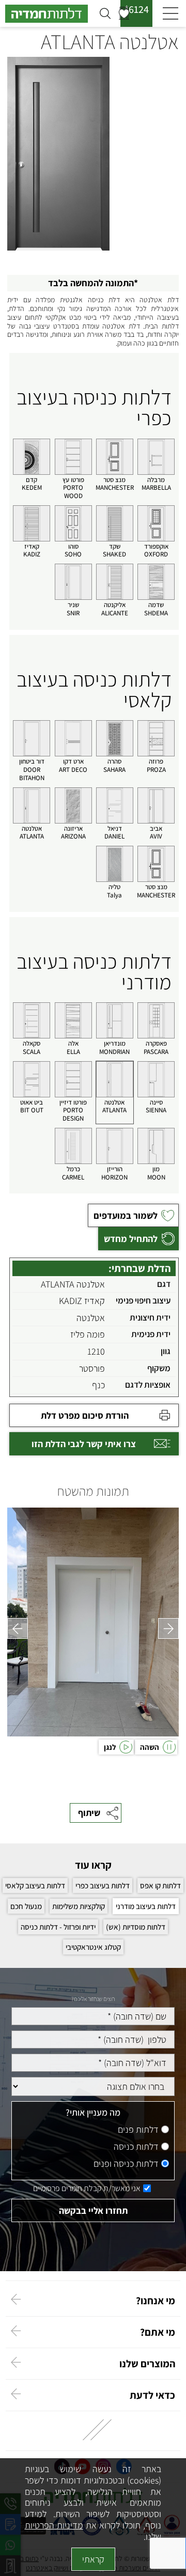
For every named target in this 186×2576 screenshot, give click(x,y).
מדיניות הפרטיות (54, 2525)
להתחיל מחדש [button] (131, 1239)
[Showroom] (93, 2086)
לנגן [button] (110, 1747)
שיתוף (89, 1813)
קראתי (93, 2559)
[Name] (93, 2016)
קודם (18, 1628)
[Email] (93, 2063)
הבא (168, 1628)
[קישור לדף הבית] (50, 14)
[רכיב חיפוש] (105, 13)
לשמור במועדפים (126, 1215)
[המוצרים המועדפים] (124, 13)
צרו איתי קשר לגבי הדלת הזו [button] (84, 1444)
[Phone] (93, 2039)
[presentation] (93, 1622)
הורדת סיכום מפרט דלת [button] (85, 1415)
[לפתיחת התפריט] (171, 14)
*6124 (137, 9)
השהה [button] (150, 1747)
